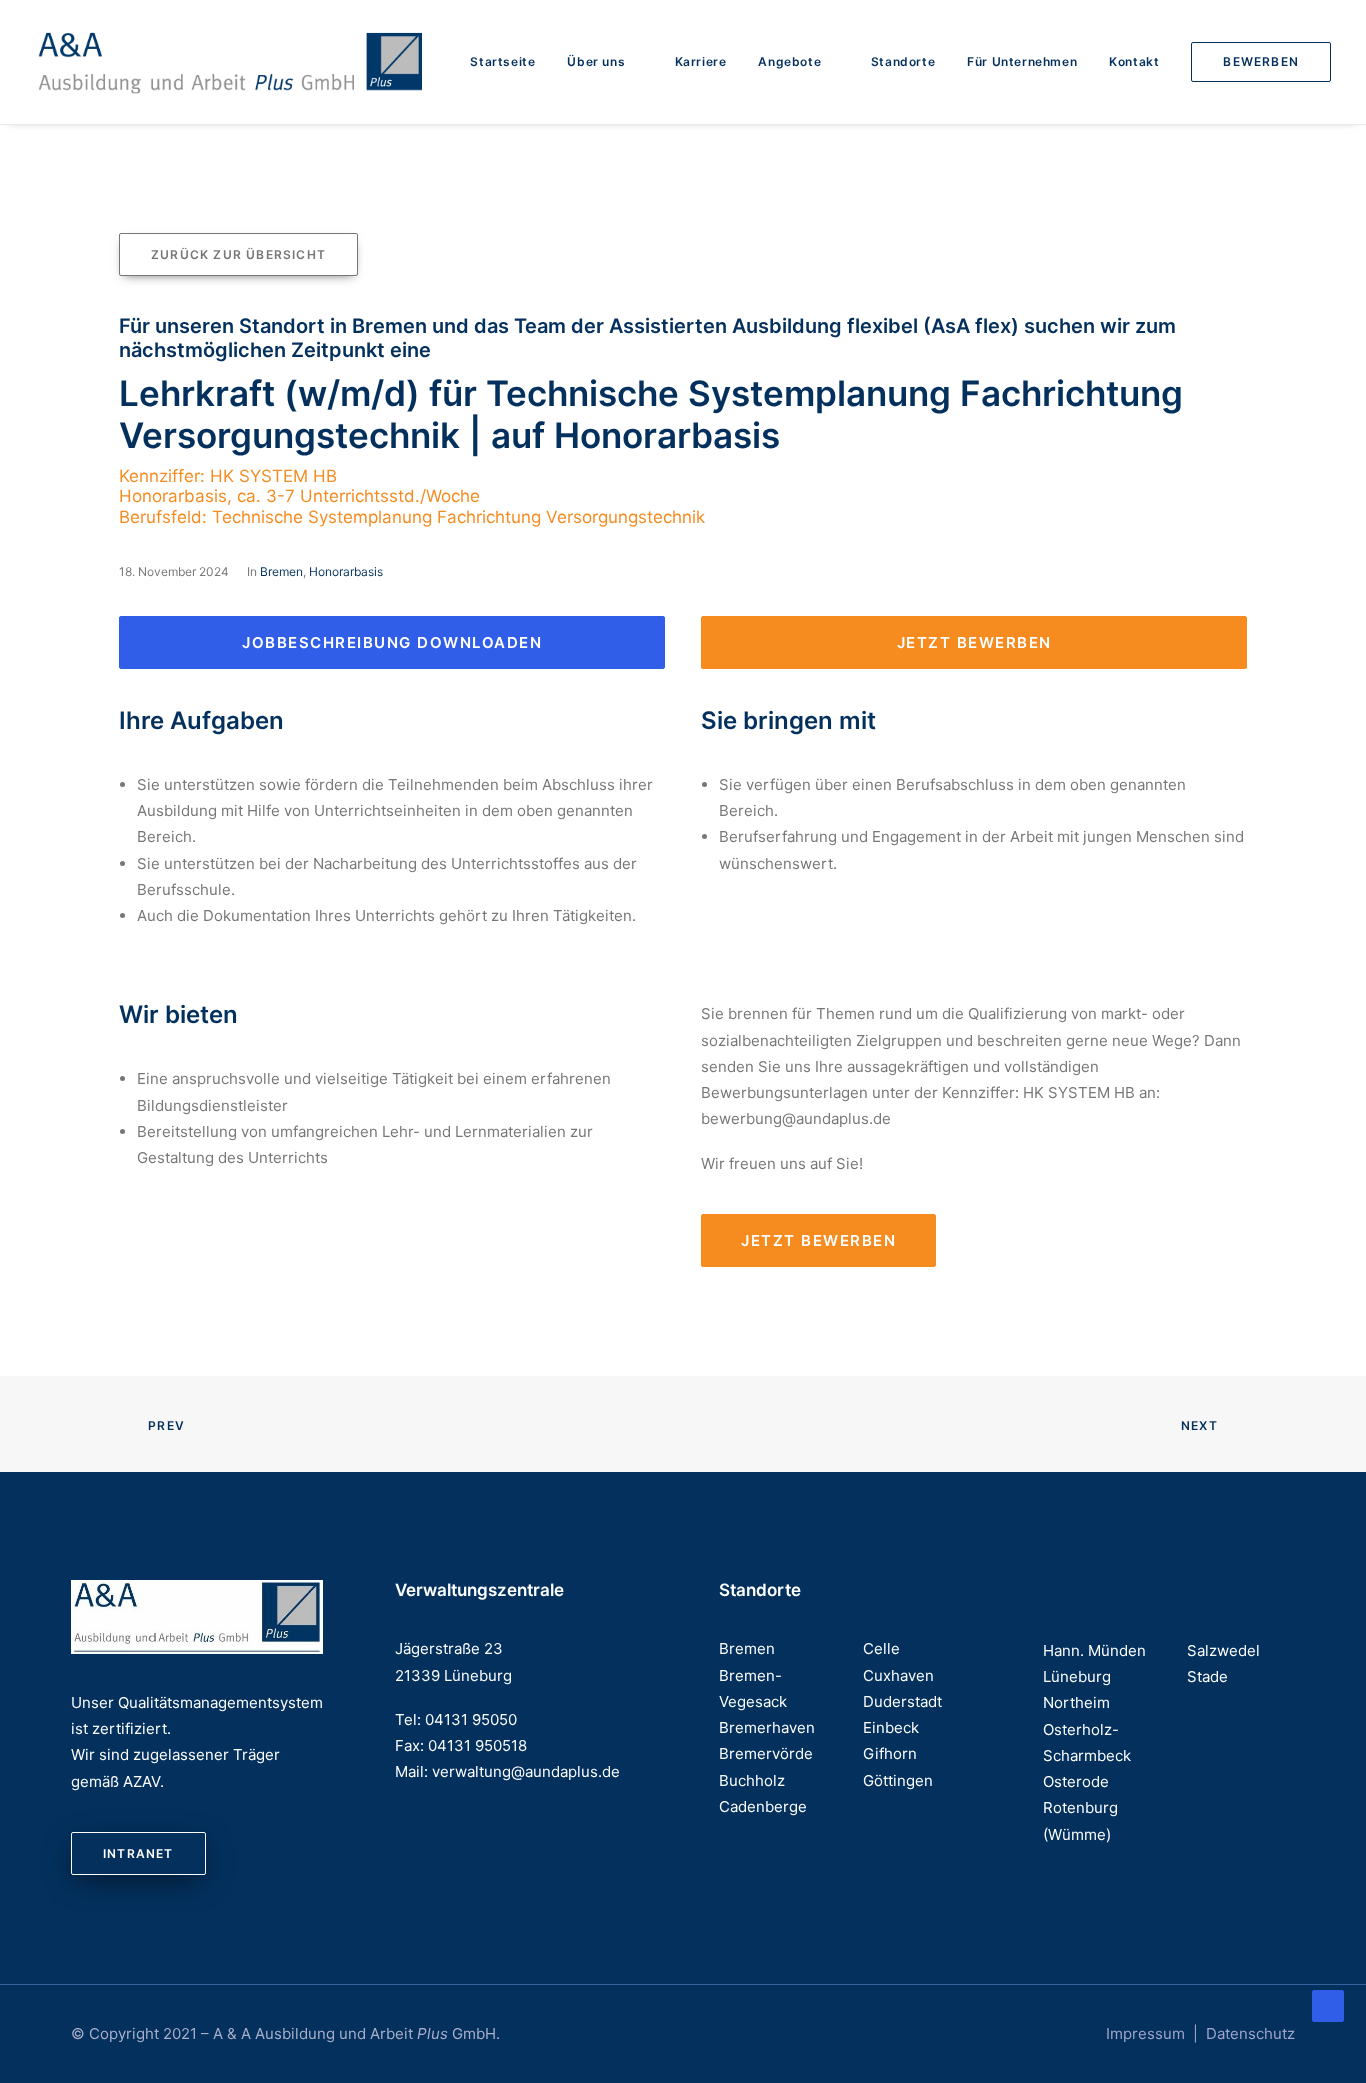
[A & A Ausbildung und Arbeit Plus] (231, 62)
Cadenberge (763, 1806)
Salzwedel (1223, 1650)
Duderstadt (902, 1701)
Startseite (502, 61)
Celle (881, 1648)
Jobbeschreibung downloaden (392, 642)
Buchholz (752, 1780)
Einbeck (891, 1727)
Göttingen (898, 1780)
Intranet (138, 1853)
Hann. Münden (1094, 1650)
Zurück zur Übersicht (238, 254)
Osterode (1076, 1781)
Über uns (596, 61)
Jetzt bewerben (974, 642)
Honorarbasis (346, 571)
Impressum (1145, 2033)
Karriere (701, 61)
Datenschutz (1250, 2033)
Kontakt (1134, 61)
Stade (1207, 1676)
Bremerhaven (767, 1727)
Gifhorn (890, 1753)
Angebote (789, 61)
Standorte (903, 61)
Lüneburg (1077, 1676)
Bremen (281, 571)
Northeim (1076, 1702)
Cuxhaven (898, 1675)
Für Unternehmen (1022, 61)
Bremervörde (766, 1753)
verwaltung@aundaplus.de (526, 1771)
